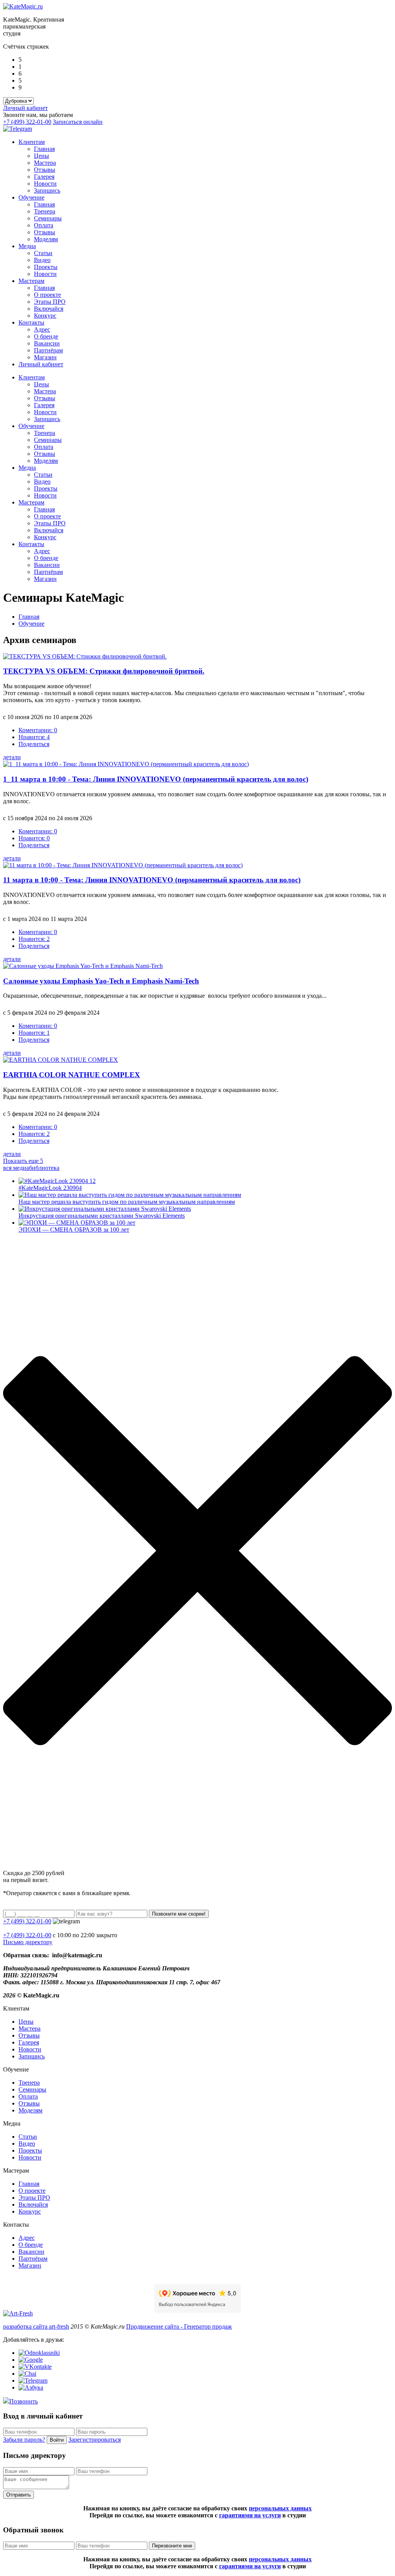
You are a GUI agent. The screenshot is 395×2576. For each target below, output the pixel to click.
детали (12, 757)
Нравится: (34, 737)
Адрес (42, 329)
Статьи (43, 253)
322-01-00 (27, 1935)
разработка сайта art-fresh (36, 2326)
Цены (41, 156)
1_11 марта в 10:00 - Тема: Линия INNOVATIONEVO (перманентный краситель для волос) (156, 779)
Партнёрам (48, 350)
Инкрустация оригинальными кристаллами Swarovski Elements (102, 1216)
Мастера (45, 163)
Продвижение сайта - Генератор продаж (179, 2326)
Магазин (45, 357)
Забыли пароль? (24, 2440)
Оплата (44, 225)
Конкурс (45, 316)
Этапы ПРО (50, 302)
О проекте (47, 295)
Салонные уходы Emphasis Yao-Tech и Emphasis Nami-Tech (101, 981)
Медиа (27, 246)
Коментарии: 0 (38, 730)
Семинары (48, 218)
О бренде (46, 336)
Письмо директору (28, 1942)
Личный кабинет (25, 108)
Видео (42, 260)
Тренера (45, 211)
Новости (45, 184)
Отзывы (45, 170)
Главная (44, 149)
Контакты (31, 322)
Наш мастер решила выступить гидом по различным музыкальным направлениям (127, 1202)
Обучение (31, 197)
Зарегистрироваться (95, 2440)
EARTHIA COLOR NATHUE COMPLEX (72, 1075)
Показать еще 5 (23, 1161)
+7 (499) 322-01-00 (27, 122)
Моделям (46, 239)
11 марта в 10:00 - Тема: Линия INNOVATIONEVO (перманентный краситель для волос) (152, 880)
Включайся (49, 309)
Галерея (44, 177)
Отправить (19, 2495)
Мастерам (31, 281)
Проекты (46, 267)
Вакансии (47, 343)
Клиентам (32, 142)
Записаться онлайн (78, 122)
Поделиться (34, 744)
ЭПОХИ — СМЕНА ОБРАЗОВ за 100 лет (74, 1230)
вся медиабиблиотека (31, 1168)
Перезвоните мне (172, 2546)
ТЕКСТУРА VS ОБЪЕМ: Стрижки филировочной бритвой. (104, 671)
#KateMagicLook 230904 (50, 1188)
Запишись (47, 190)
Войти (57, 2440)
